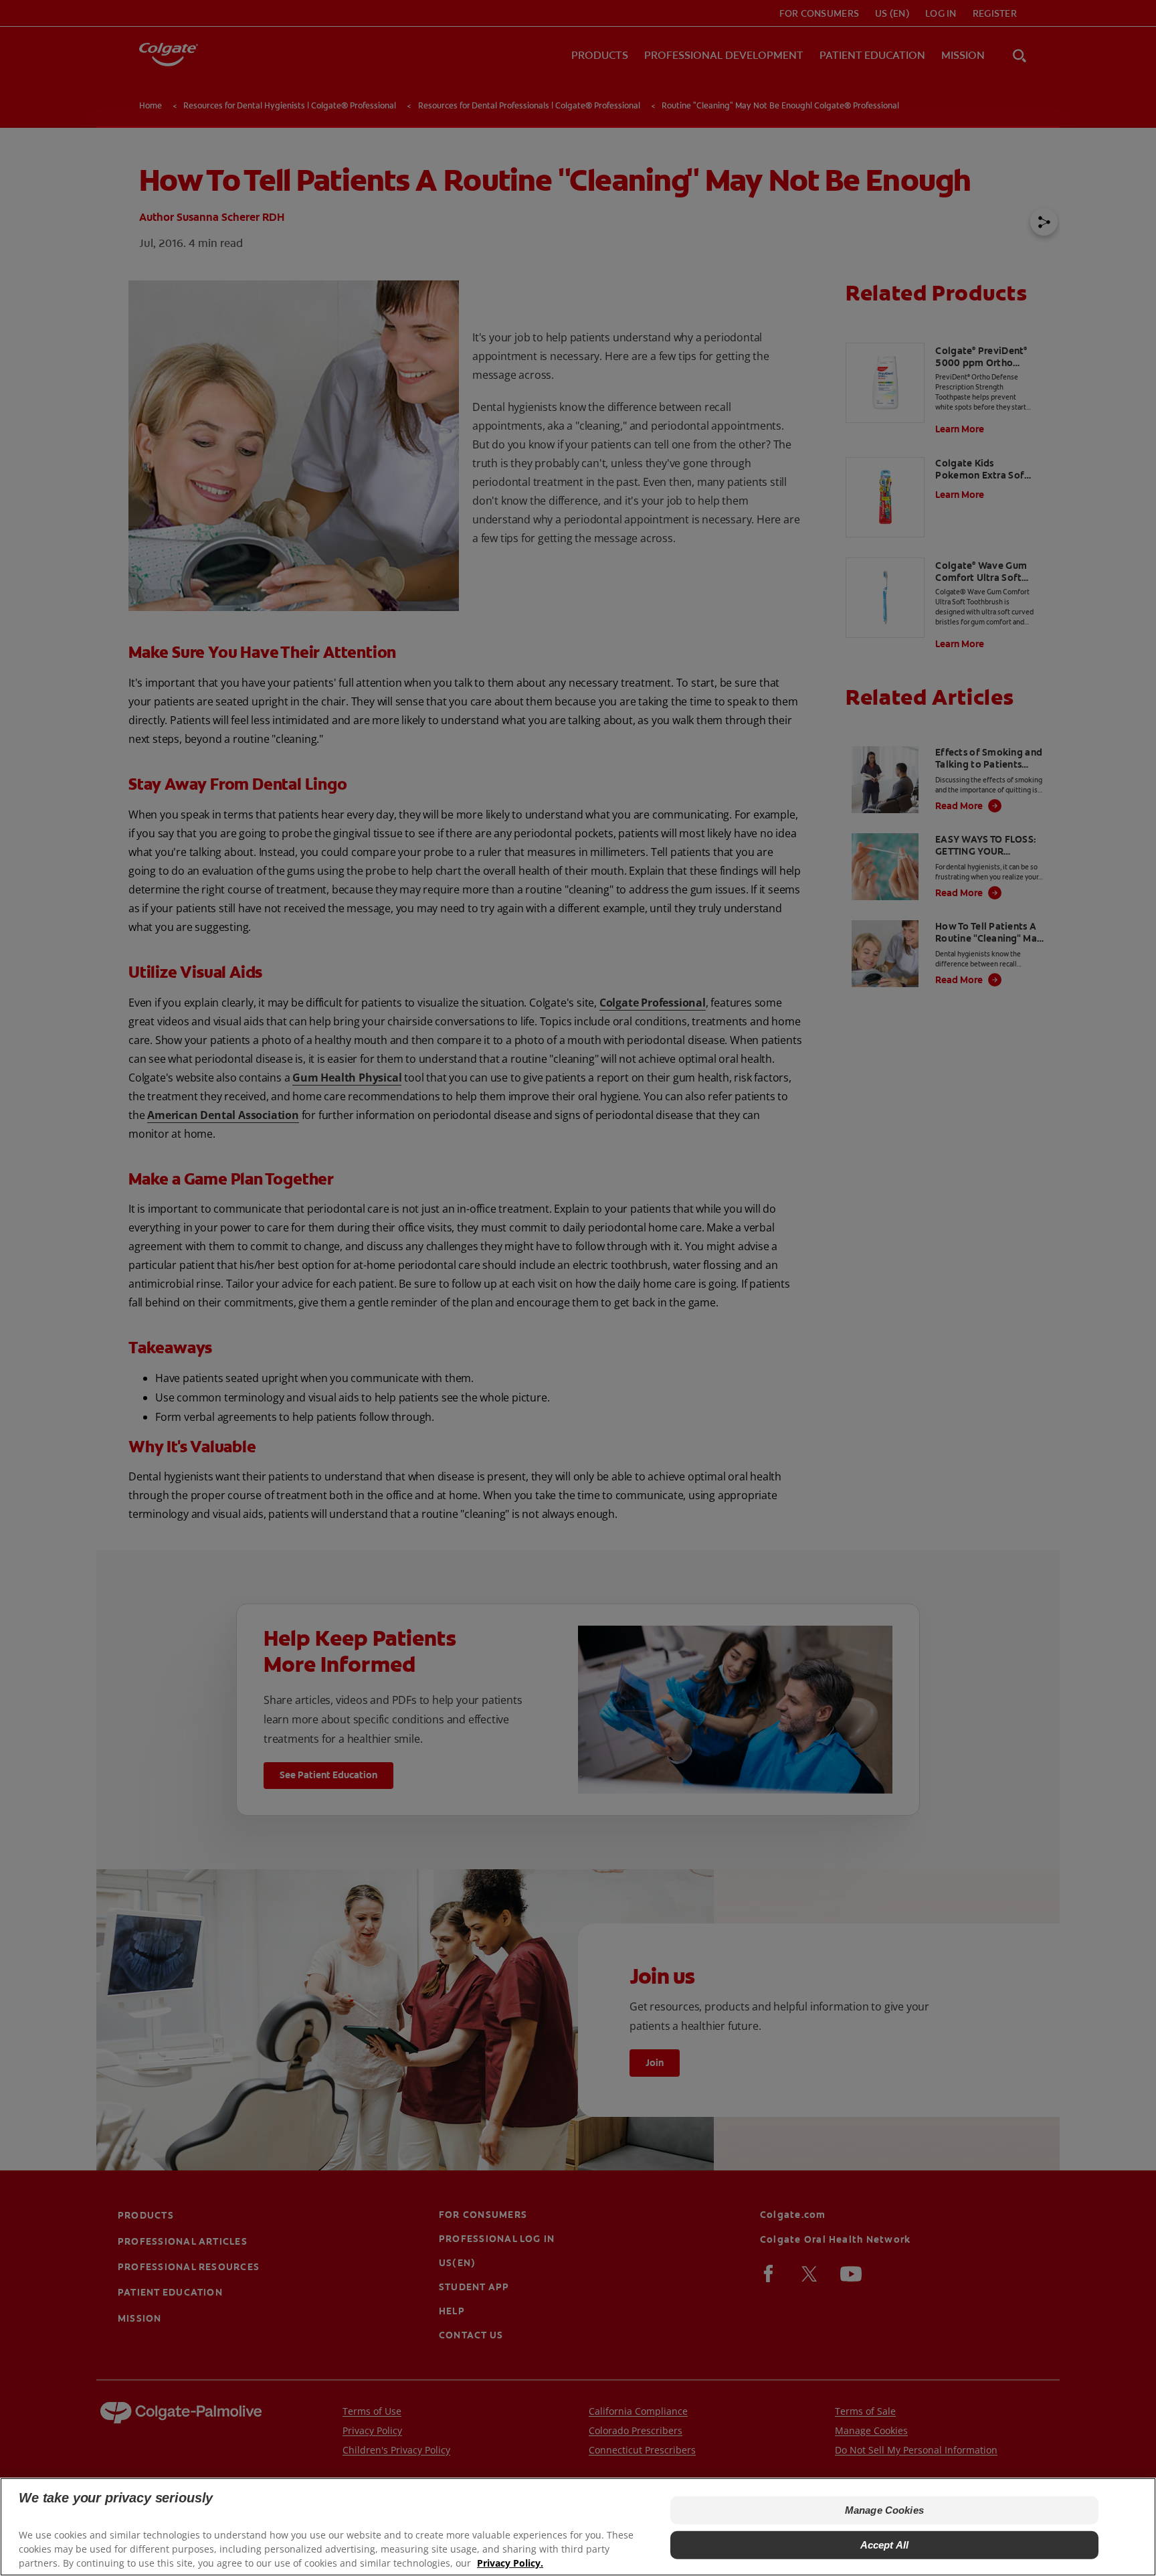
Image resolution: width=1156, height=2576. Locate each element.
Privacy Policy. (510, 2563)
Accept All (885, 2545)
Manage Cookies (884, 2510)
